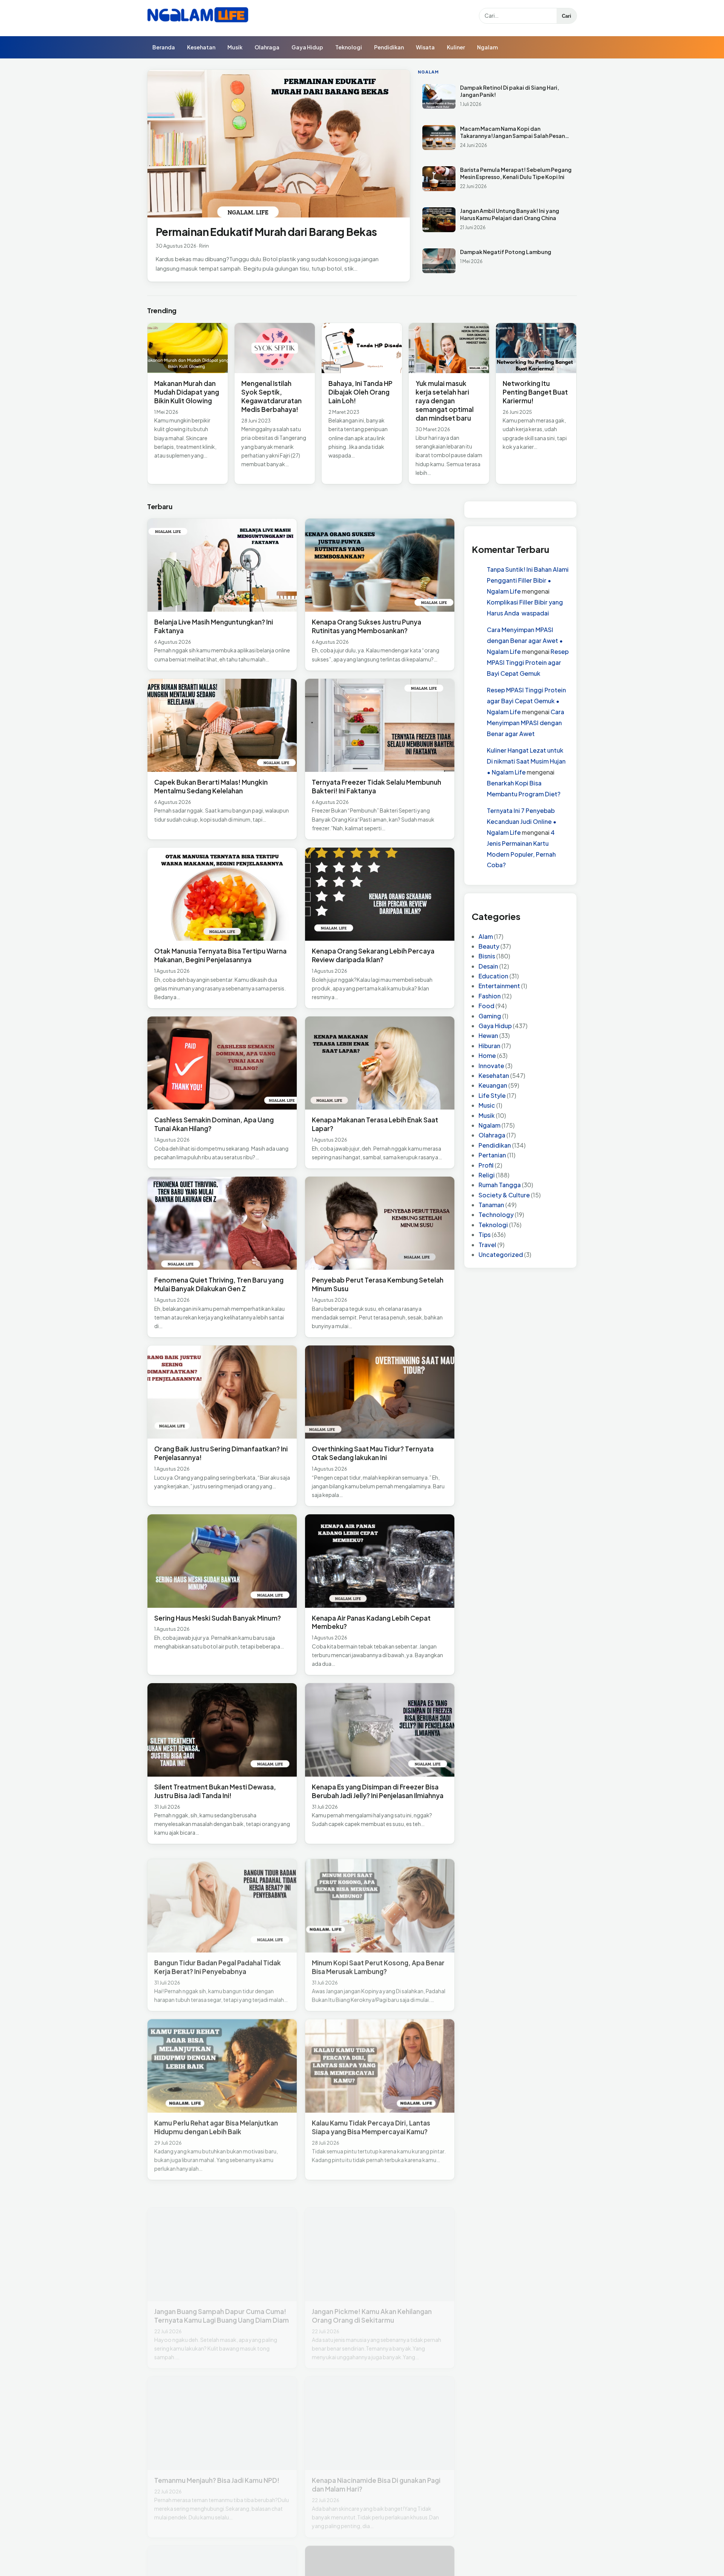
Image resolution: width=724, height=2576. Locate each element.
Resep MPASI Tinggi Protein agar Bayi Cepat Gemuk (528, 662)
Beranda (164, 47)
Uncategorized (501, 1254)
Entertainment (499, 986)
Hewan (488, 1035)
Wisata (425, 47)
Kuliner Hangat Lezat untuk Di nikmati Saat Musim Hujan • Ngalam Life (526, 761)
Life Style (492, 1095)
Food (486, 1006)
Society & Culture (504, 1195)
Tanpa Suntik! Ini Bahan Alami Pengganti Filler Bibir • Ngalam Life (528, 580)
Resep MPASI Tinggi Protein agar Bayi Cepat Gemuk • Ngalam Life (526, 701)
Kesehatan (201, 47)
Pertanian (492, 1155)
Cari (567, 16)
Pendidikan (389, 47)
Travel (487, 1245)
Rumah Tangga (500, 1185)
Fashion (490, 996)
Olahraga (267, 47)
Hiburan (489, 1046)
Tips (485, 1234)
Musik (235, 47)
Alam (486, 936)
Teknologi (349, 47)
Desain (488, 966)
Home (487, 1055)
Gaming (490, 1016)
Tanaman (491, 1205)
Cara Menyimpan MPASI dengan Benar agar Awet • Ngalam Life (525, 641)
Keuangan (493, 1085)
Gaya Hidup (307, 47)
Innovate (491, 1066)
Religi (487, 1175)
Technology (496, 1215)
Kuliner (456, 47)
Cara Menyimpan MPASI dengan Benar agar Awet (525, 723)
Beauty (489, 946)
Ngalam (487, 47)
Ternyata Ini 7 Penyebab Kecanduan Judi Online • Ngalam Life (522, 821)
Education (493, 976)
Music (487, 1105)
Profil (486, 1165)
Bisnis (487, 956)
